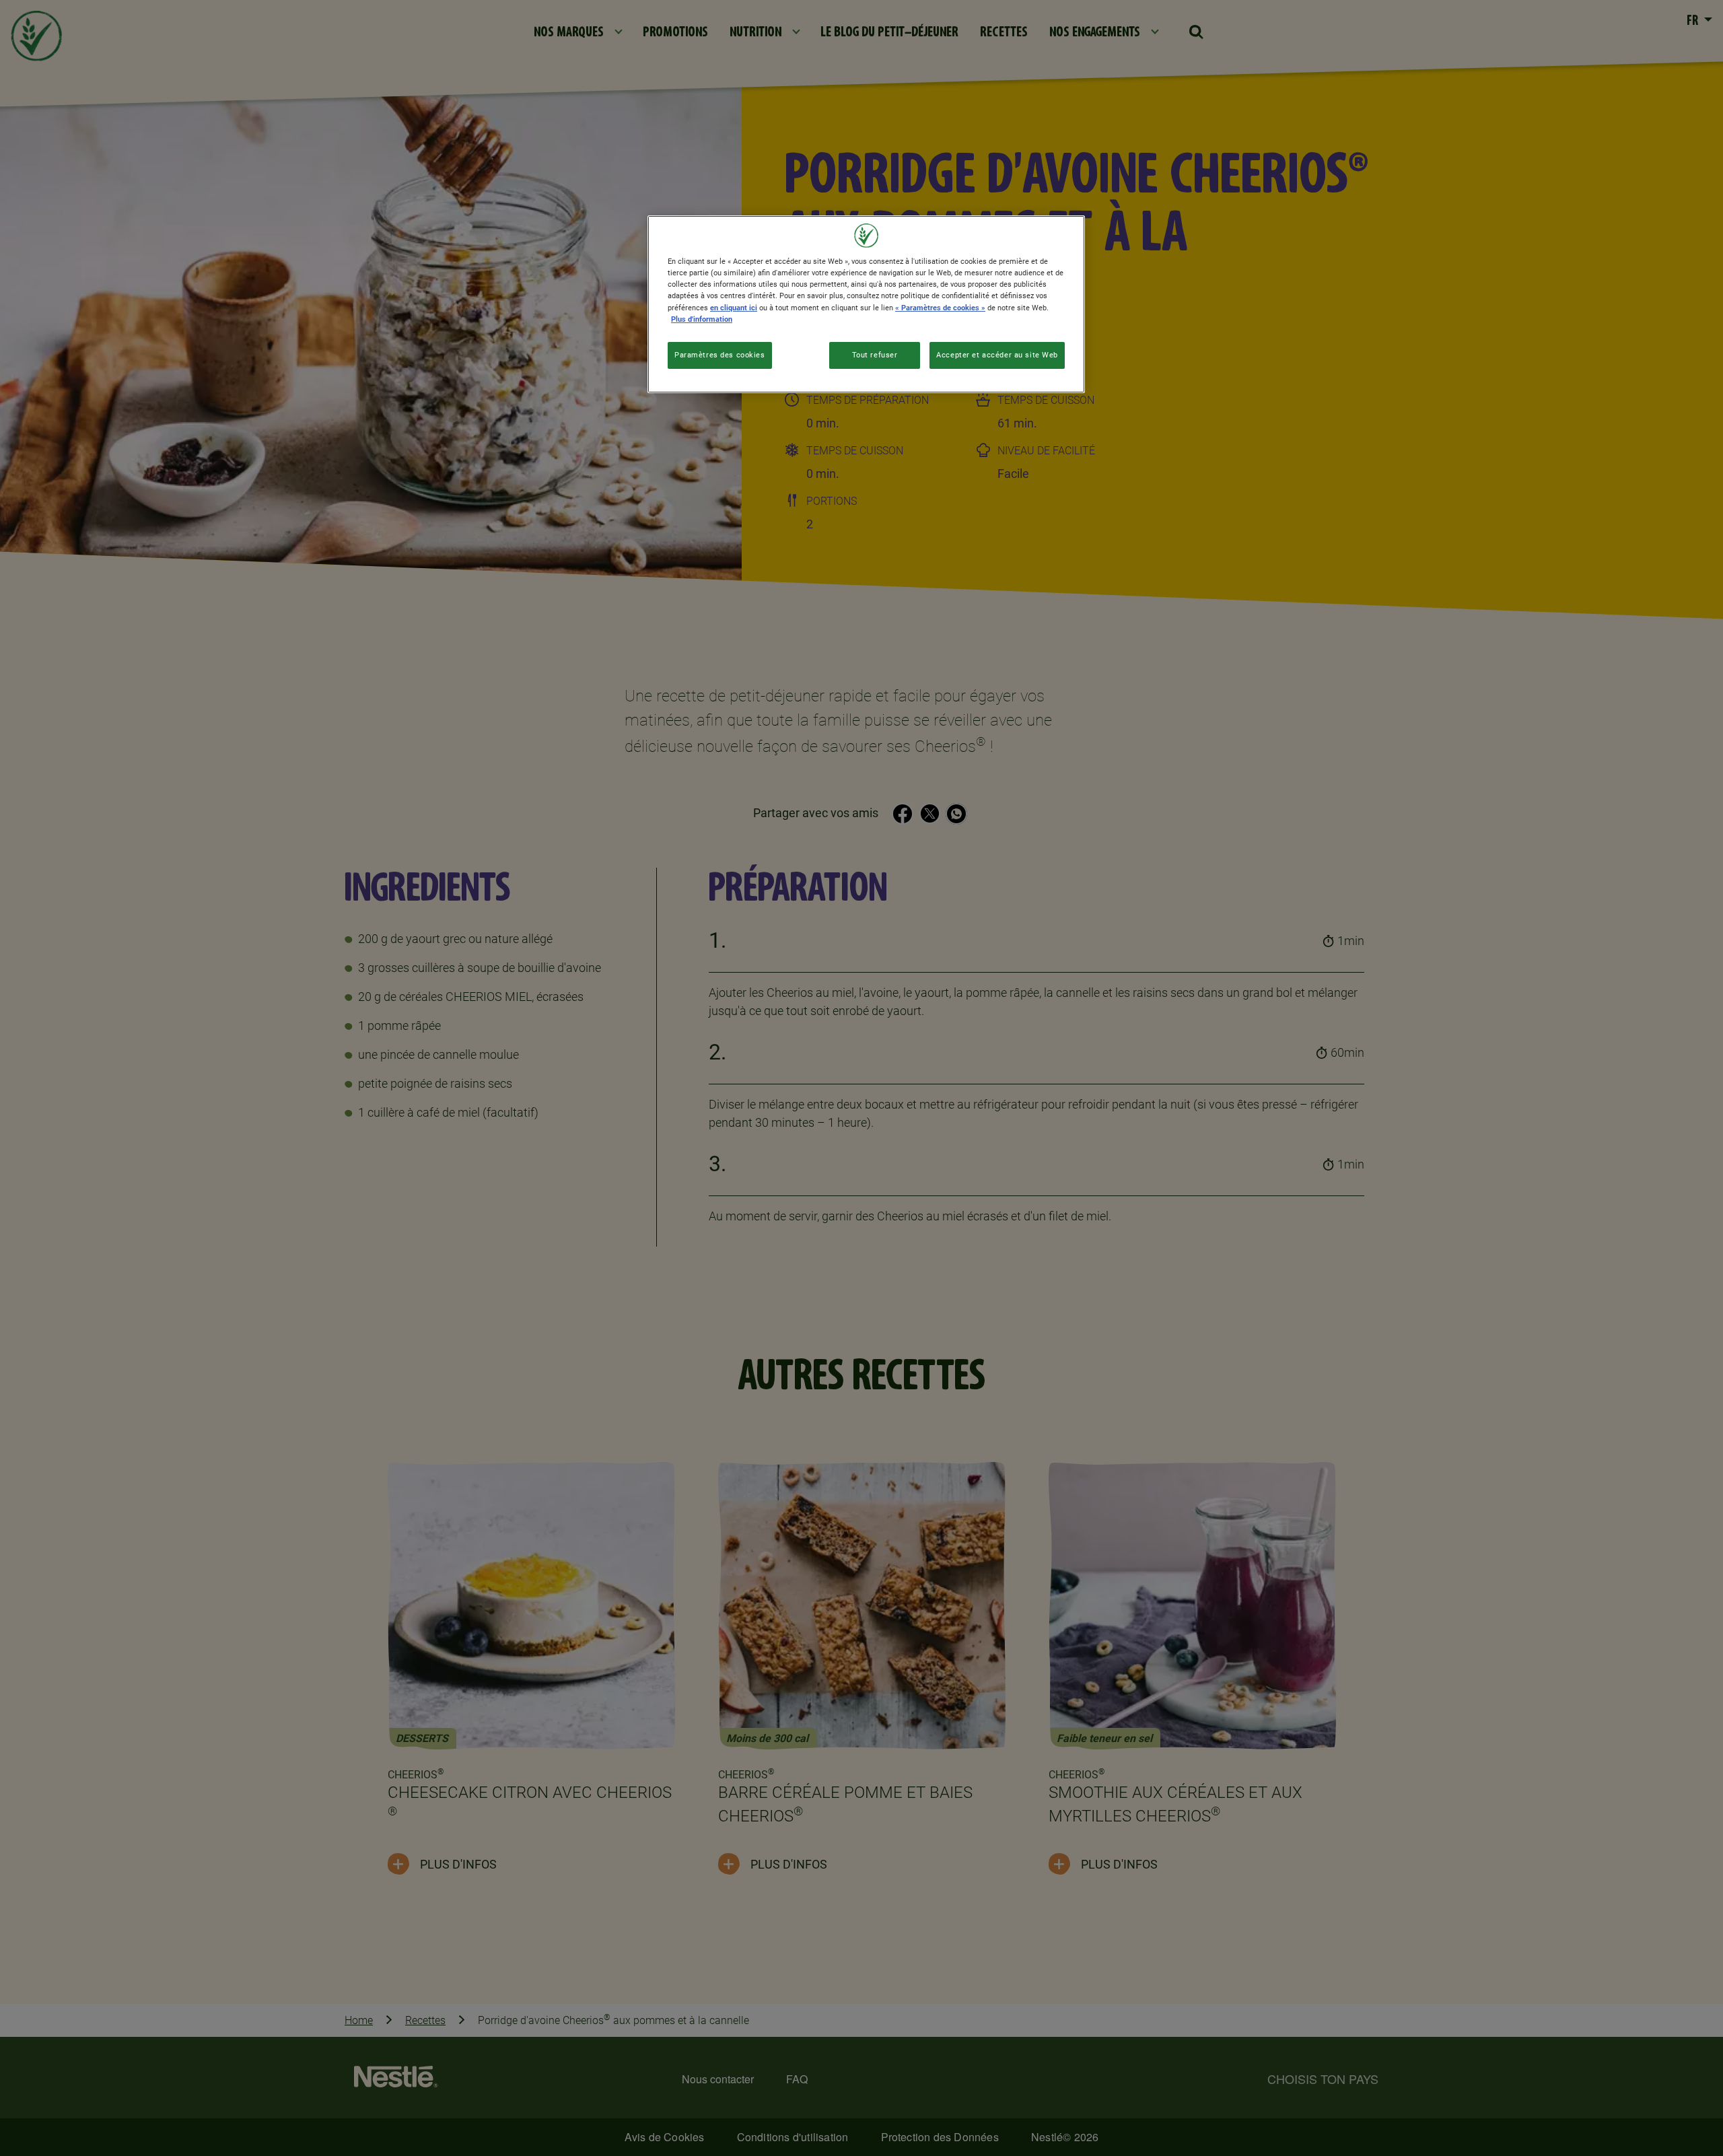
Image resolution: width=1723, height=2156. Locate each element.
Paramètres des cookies (720, 355)
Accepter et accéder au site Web (997, 355)
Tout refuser (875, 355)
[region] (866, 304)
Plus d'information (702, 319)
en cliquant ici (734, 308)
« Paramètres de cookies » (940, 308)
